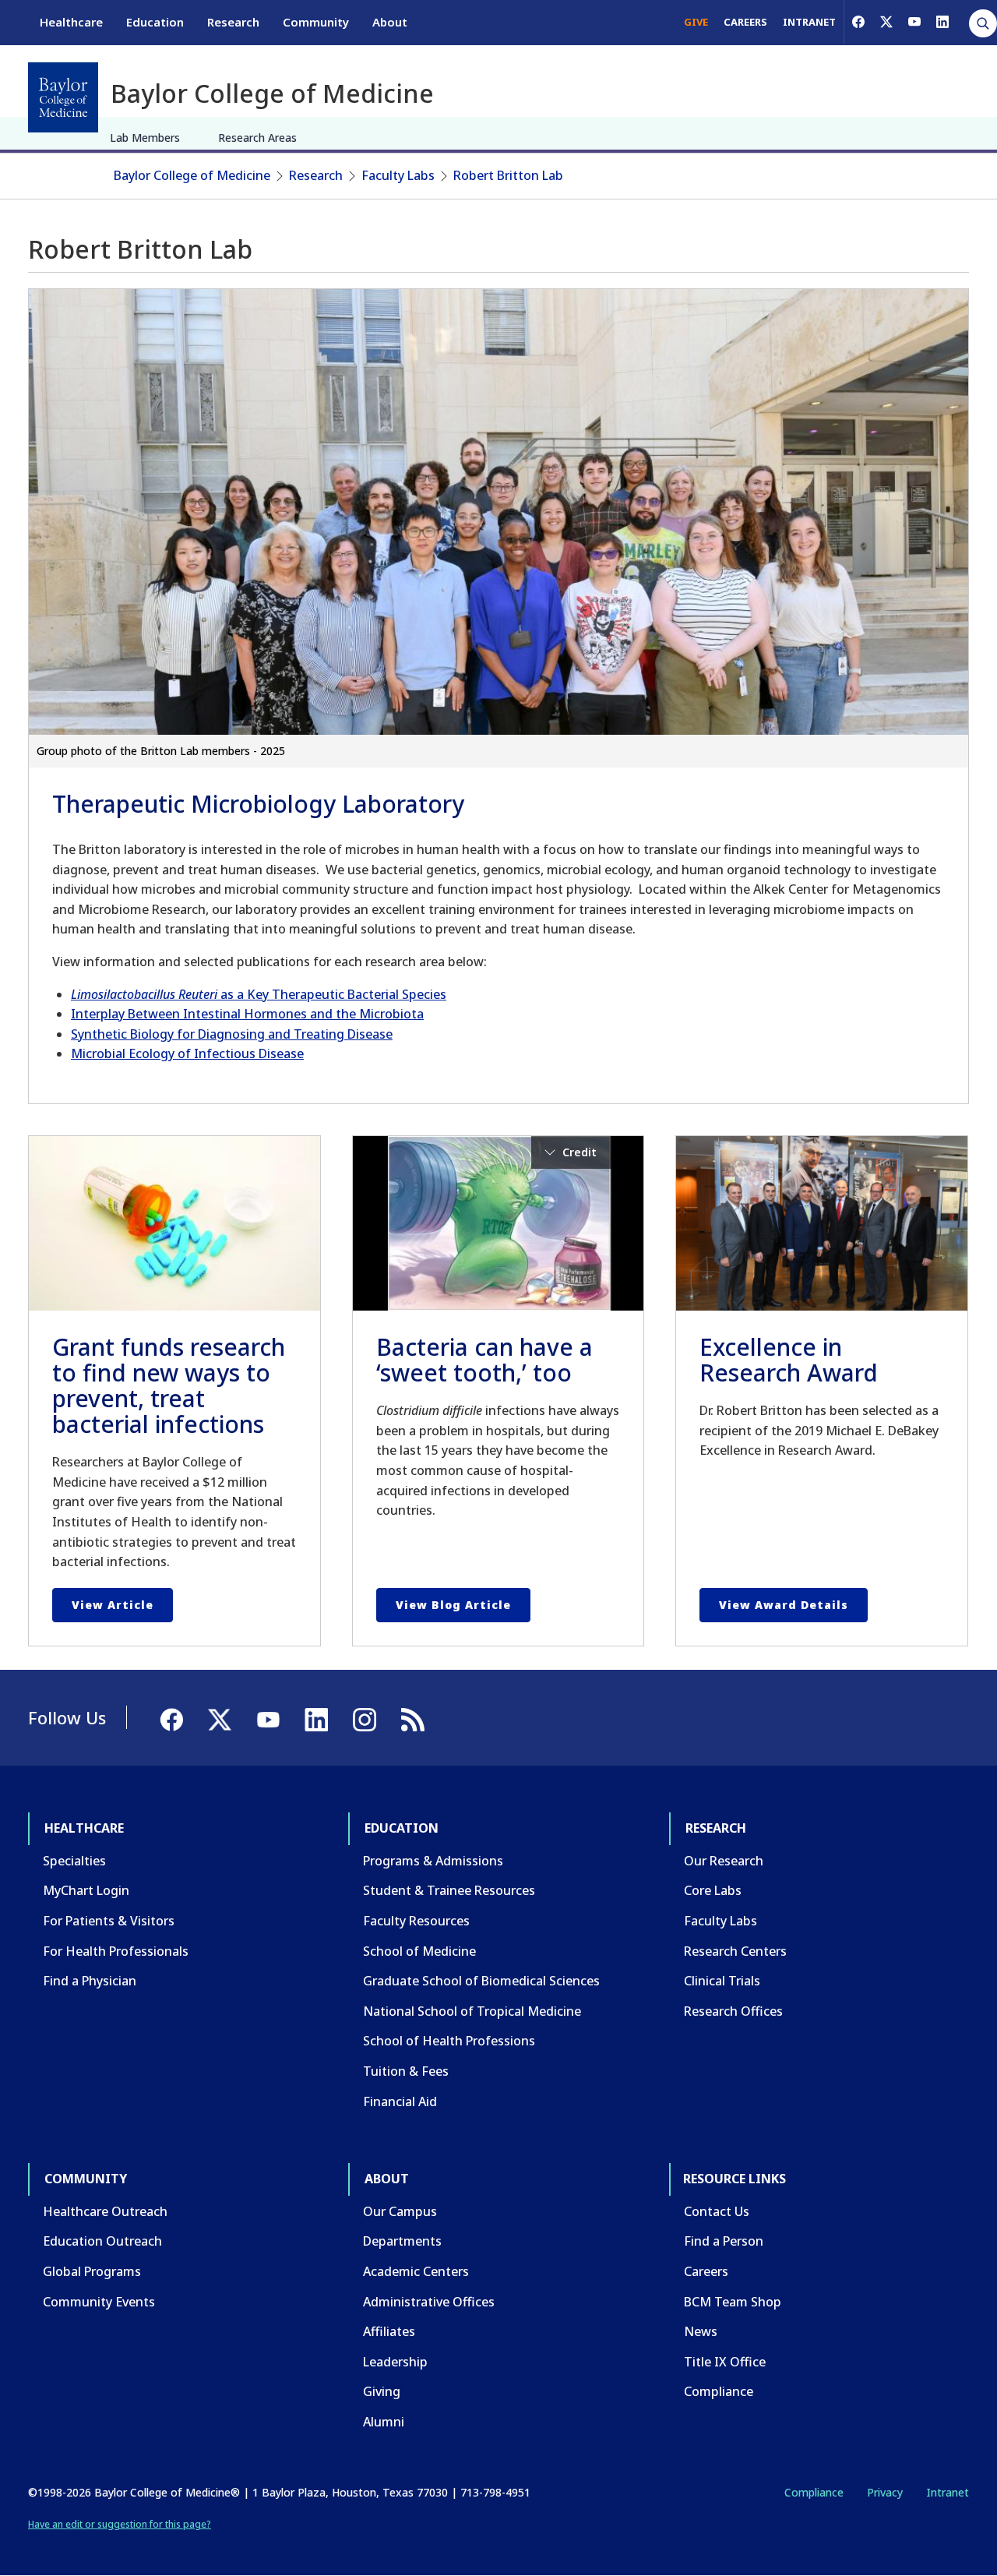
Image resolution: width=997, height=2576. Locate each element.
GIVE (696, 22)
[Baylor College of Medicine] (63, 97)
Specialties (74, 1861)
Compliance (719, 2391)
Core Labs (713, 1890)
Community (316, 22)
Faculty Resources (416, 1921)
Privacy (885, 2492)
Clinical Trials (722, 1981)
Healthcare (71, 22)
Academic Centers (416, 2271)
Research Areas (257, 138)
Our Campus (400, 2211)
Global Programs (92, 2271)
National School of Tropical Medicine (472, 2011)
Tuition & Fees (406, 2071)
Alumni (384, 2422)
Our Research (724, 1861)
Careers (706, 2271)
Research (233, 22)
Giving (382, 2391)
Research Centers (735, 1951)
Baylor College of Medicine (192, 175)
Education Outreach (102, 2241)
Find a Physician (90, 1981)
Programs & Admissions (433, 1861)
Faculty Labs (398, 175)
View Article (113, 1605)
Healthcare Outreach (105, 2211)
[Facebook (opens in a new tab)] (858, 22)
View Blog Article (453, 1605)
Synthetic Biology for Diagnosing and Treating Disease (232, 1034)
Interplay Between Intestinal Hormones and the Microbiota (247, 1014)
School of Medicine (419, 1951)
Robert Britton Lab (508, 175)
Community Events (99, 2302)
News (701, 2331)
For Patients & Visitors (109, 1921)
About (390, 22)
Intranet (948, 2492)
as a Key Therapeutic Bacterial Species (259, 994)
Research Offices (733, 2011)
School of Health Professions (449, 2041)
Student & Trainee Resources (449, 1890)
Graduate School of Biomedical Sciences (481, 1981)
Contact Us (717, 2211)
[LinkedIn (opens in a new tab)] (942, 22)
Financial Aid (400, 2101)
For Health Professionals (116, 1951)
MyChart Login (86, 1890)
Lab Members (145, 138)
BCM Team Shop (733, 2302)
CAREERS (745, 22)
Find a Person (724, 2241)
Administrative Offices (429, 2302)
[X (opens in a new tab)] (886, 22)
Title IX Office (725, 2362)
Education (155, 22)
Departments (402, 2241)
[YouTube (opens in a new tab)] (914, 22)
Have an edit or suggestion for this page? (120, 2524)
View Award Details (784, 1605)
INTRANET (809, 22)
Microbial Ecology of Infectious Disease (187, 1053)
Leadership (395, 2362)
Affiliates (389, 2331)
